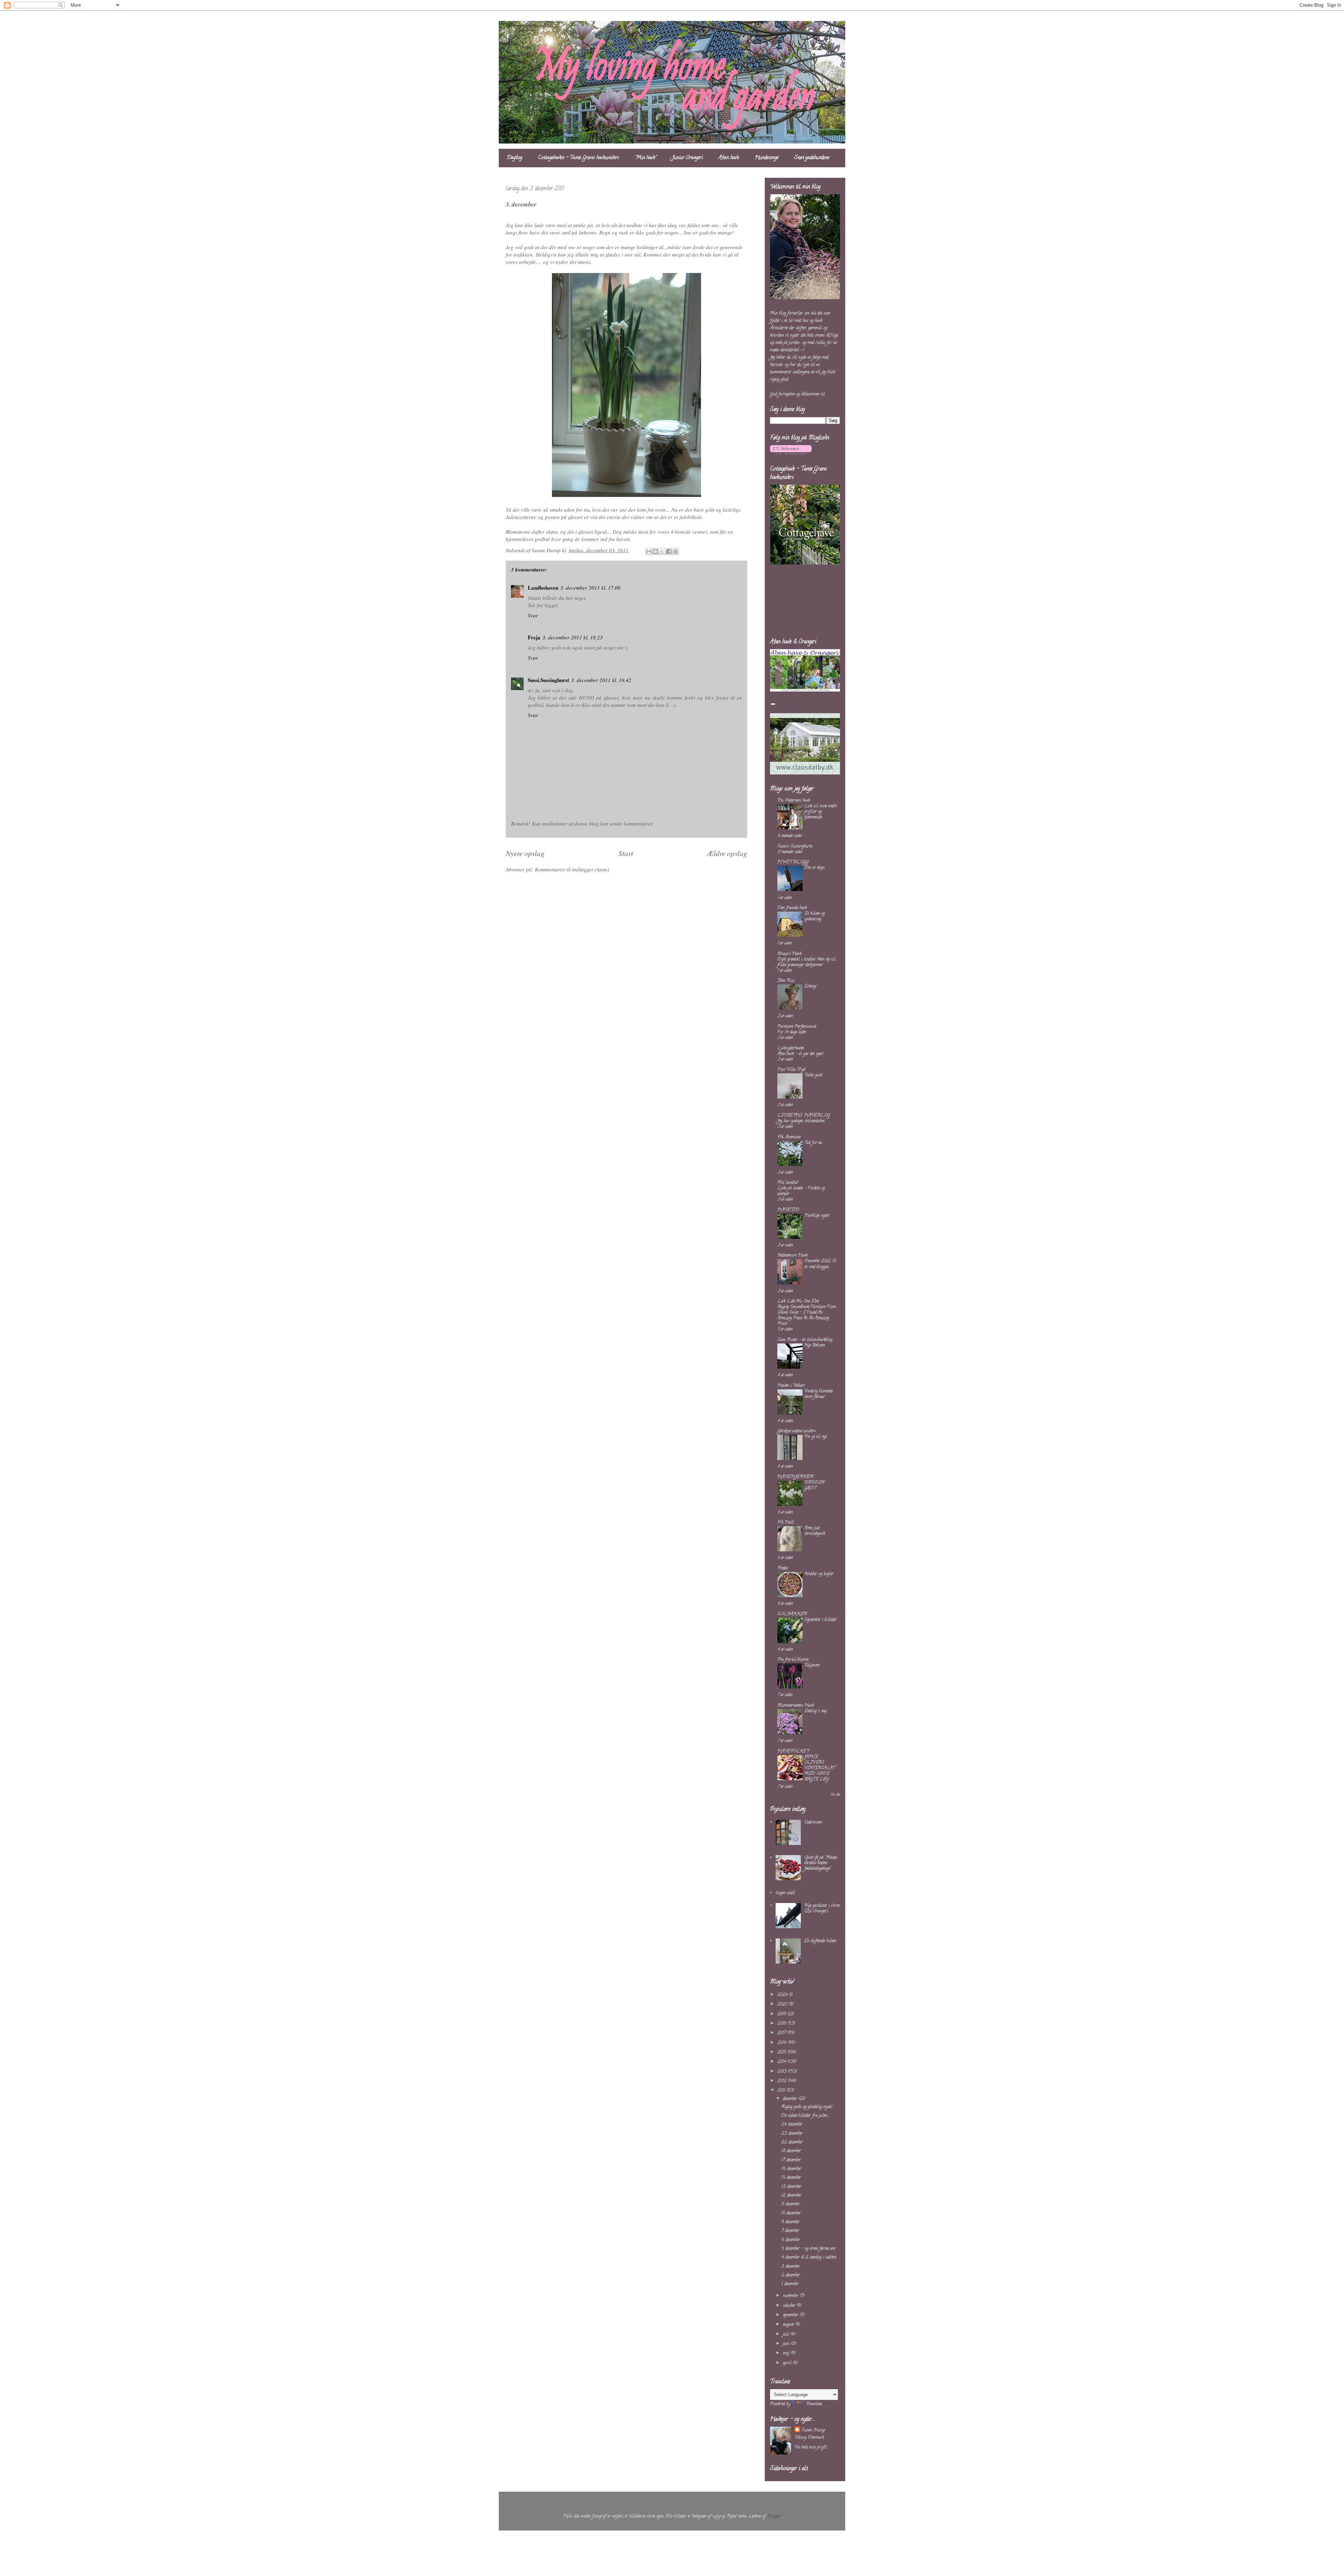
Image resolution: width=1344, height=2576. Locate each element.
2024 (783, 1995)
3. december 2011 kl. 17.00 (590, 588)
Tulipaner (812, 1665)
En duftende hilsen (820, 1941)
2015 (782, 2052)
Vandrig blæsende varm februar (818, 1394)
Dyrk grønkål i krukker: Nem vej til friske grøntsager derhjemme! (806, 962)
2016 (783, 2043)
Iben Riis (786, 981)
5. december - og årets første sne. (808, 2249)
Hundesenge (766, 158)
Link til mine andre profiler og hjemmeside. (820, 812)
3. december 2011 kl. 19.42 (601, 680)
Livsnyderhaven (791, 1048)
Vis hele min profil (811, 2447)
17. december (791, 2160)
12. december (791, 2195)
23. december (792, 2133)
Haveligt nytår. (817, 1216)
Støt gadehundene (812, 158)
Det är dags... (815, 868)
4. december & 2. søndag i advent (809, 2257)
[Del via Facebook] (669, 552)
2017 (782, 2033)
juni (787, 2344)
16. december (791, 2169)
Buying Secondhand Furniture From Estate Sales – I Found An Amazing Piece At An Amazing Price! (806, 1315)
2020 (783, 2004)
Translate (814, 2404)
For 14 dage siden (792, 1032)
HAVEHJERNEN (795, 1477)
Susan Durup (813, 2430)
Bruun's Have (789, 954)
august (789, 2325)
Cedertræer (813, 1822)
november (791, 2296)
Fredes (783, 1568)
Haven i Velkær (791, 1386)
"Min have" (646, 158)
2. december (791, 2275)
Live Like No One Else (798, 1301)
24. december (792, 2124)
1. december (790, 2284)
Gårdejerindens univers (796, 1431)
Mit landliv (788, 1183)
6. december (791, 2240)
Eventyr (810, 986)
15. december (791, 2178)
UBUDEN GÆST (814, 1485)
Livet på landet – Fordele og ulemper (801, 1191)
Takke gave (813, 1075)
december (791, 2099)
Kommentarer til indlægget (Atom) (572, 869)
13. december (791, 2187)
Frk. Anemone (789, 1137)
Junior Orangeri (687, 158)
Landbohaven (543, 588)
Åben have (729, 158)
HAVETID (788, 1210)
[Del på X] (662, 552)
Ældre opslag (727, 853)
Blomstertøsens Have (796, 1705)
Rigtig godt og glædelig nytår (807, 2107)
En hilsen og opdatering (815, 916)
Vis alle (835, 1795)
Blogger (774, 2516)
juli (787, 2334)
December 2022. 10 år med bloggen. (820, 1264)
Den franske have (792, 908)
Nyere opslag (525, 853)
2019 (782, 2014)
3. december (791, 2266)
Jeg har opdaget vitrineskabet (801, 1121)
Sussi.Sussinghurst (548, 680)
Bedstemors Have (792, 1255)
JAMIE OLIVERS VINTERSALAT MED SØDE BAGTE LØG (820, 1768)
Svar (533, 615)
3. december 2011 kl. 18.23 (573, 637)
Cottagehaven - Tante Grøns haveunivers (579, 158)
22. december (792, 2142)
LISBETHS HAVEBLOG (804, 1115)
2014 (782, 2062)
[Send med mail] (649, 552)
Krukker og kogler (819, 1574)
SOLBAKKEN (792, 1614)
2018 (782, 2024)
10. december (791, 2213)
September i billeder (820, 1620)
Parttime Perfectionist (797, 1027)
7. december (790, 2231)
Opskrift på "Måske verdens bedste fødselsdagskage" (821, 1863)
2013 (783, 2072)
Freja (534, 637)
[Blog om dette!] (656, 552)
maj (787, 2353)
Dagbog (514, 158)
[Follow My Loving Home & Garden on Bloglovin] (791, 454)
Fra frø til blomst (793, 1660)
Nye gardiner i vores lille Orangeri (822, 1908)
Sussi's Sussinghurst (795, 846)
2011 (782, 2090)
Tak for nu (813, 1143)
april (788, 2363)
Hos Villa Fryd (791, 1070)
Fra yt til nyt (815, 1437)
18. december (791, 2151)
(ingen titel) (785, 1893)
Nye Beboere (814, 1345)
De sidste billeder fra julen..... (805, 2116)
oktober (790, 2306)
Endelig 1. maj (816, 1711)
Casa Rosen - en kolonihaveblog (805, 1340)
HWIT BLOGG (793, 862)
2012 (783, 2081)
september (791, 2315)
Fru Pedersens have (794, 801)
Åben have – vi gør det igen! (800, 1054)
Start (626, 853)
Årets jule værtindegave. (815, 1531)
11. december (791, 2204)
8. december (790, 2222)
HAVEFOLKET (793, 1751)
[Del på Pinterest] (675, 552)
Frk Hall (786, 1522)
